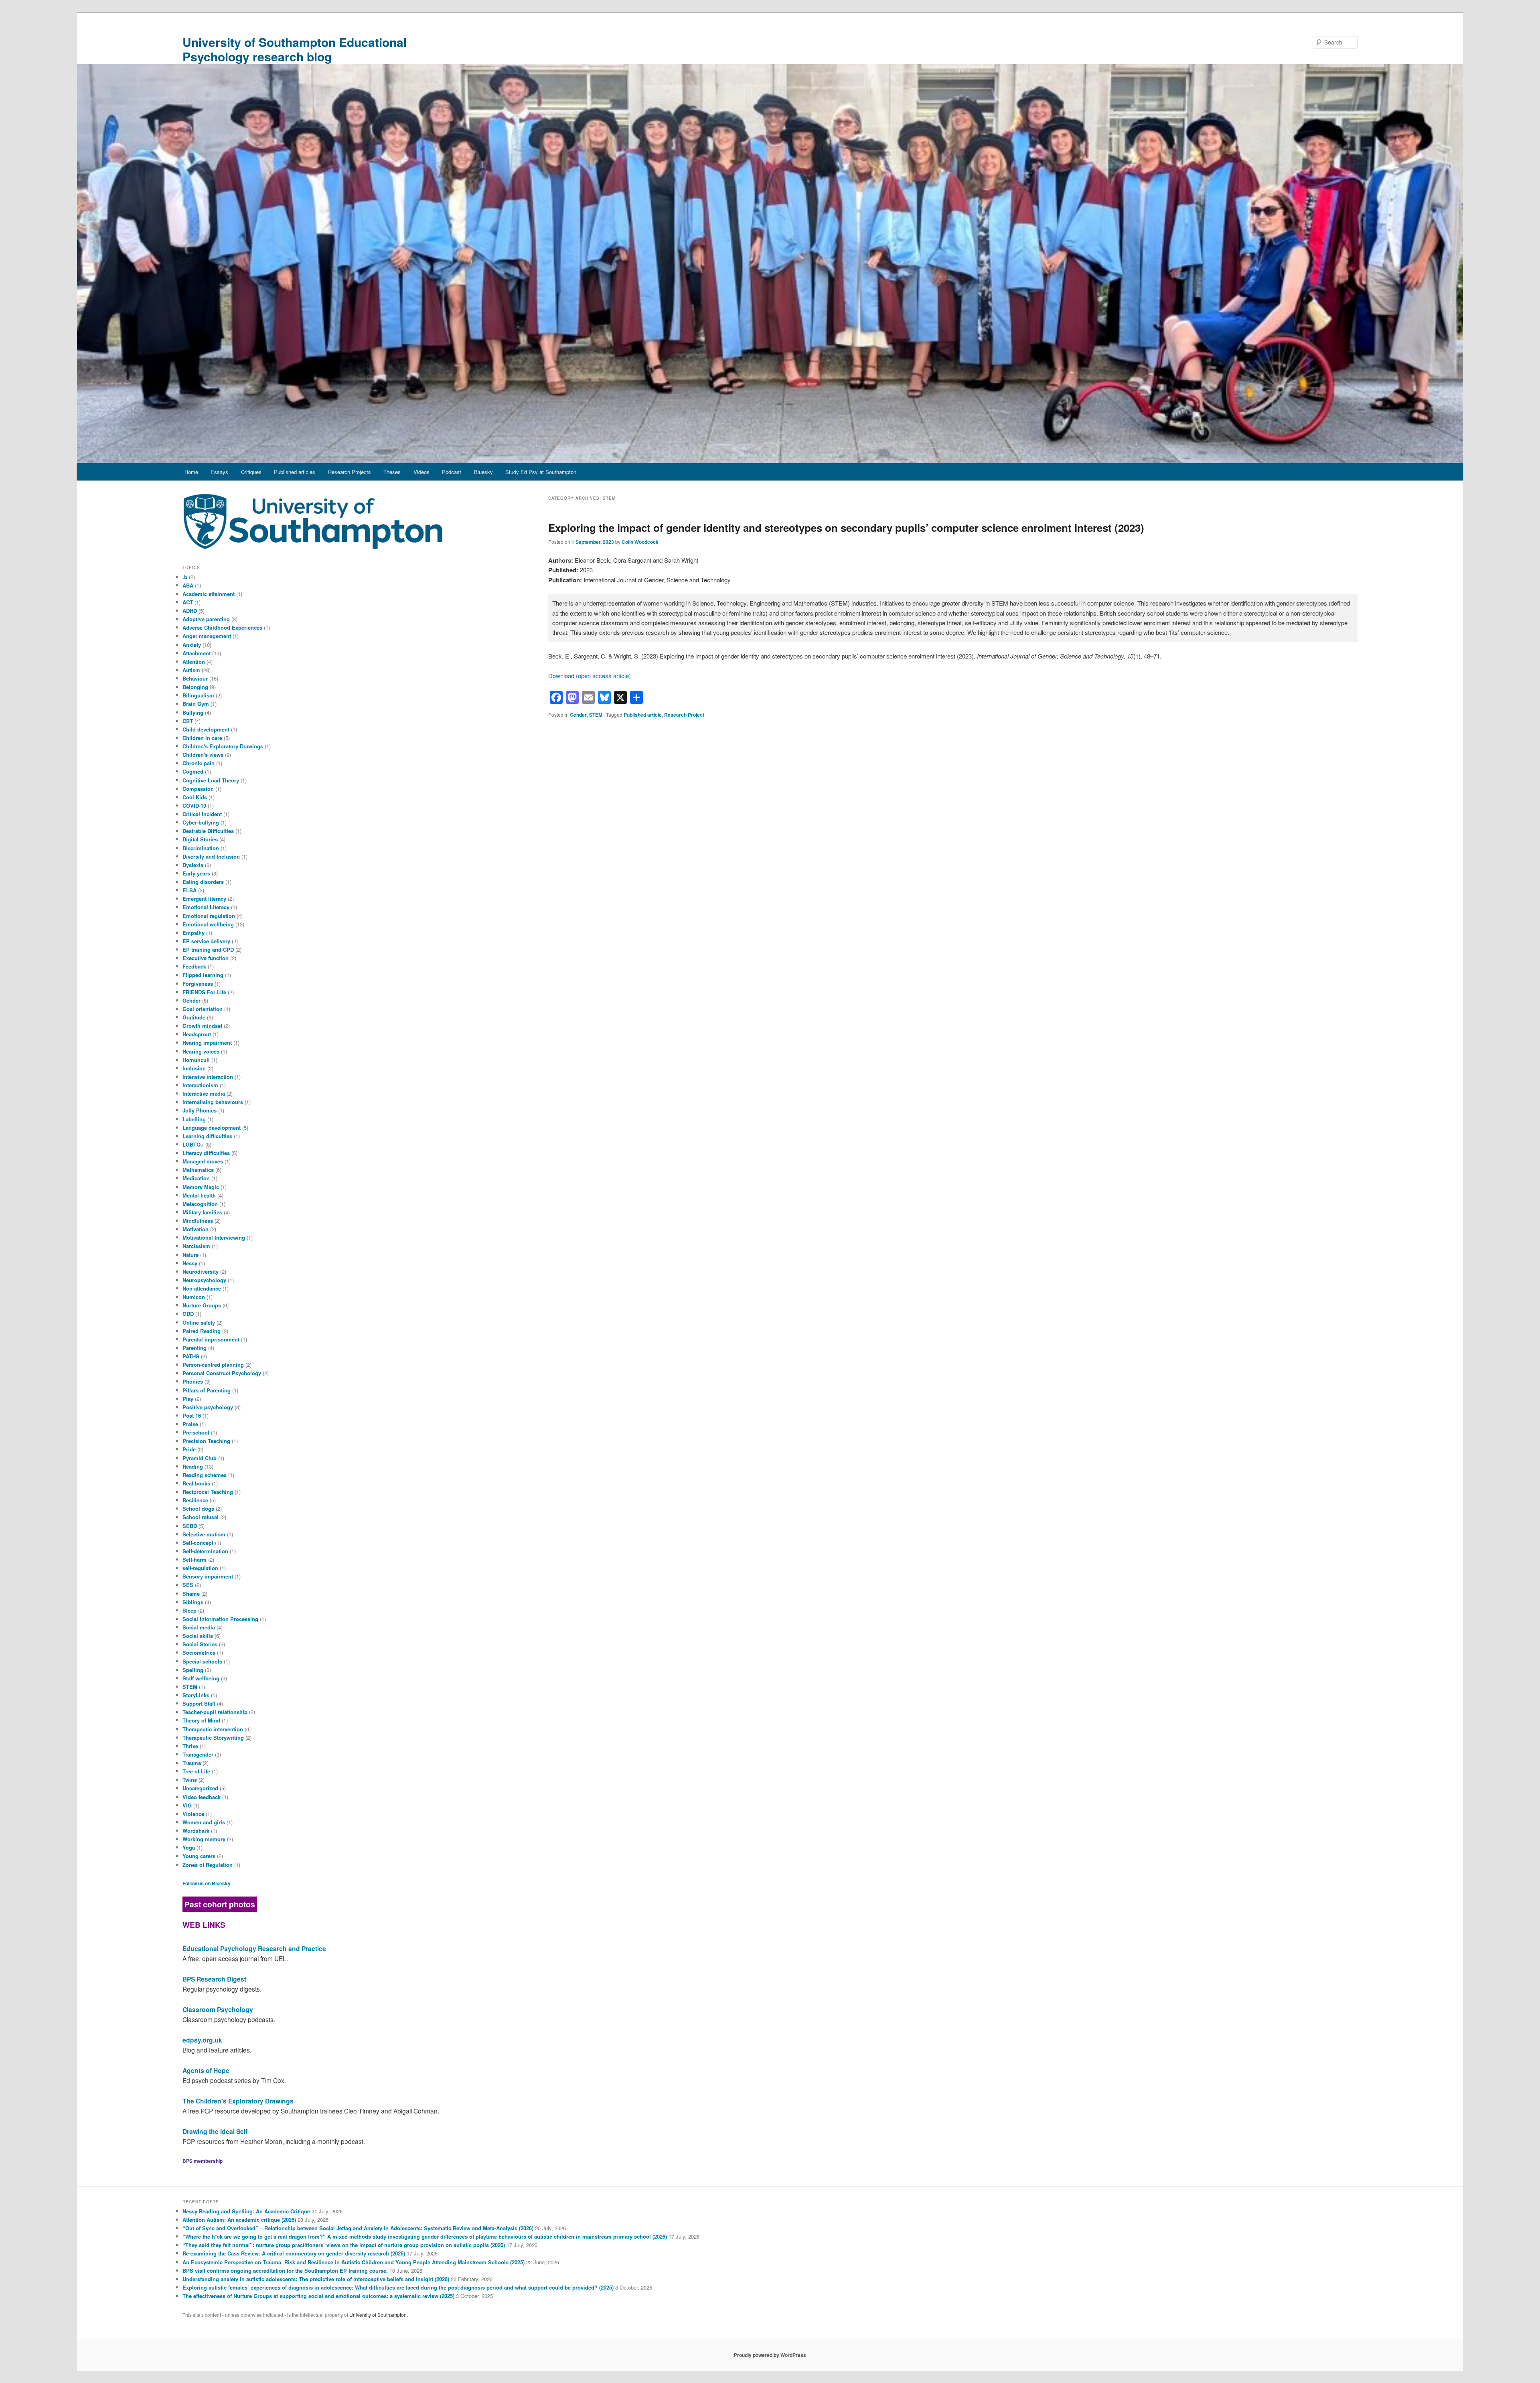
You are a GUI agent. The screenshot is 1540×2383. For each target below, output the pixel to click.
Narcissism (196, 1246)
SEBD (190, 1526)
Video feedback (202, 1797)
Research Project (684, 715)
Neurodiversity (201, 1272)
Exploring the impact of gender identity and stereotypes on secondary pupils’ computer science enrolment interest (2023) (846, 528)
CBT (188, 721)
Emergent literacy (204, 899)
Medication (196, 1178)
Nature (190, 1255)
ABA (188, 585)
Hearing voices (201, 1051)
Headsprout (197, 1034)
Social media (199, 1627)
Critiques (251, 472)
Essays (219, 472)
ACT (188, 602)
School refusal (201, 1517)
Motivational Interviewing (214, 1237)
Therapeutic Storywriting (213, 1738)
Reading (193, 1466)
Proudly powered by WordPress (770, 2355)
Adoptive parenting (206, 619)
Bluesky (483, 472)
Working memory (204, 1839)
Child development (206, 729)
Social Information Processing (220, 1619)
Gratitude (194, 1017)
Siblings (193, 1602)
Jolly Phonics (200, 1110)
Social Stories (200, 1644)
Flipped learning (203, 975)
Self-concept (198, 1543)
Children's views (203, 755)
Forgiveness (198, 984)
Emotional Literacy (206, 907)
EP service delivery (206, 941)
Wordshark (196, 1831)
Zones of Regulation (208, 1865)
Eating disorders (203, 882)
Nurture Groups (202, 1305)
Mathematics (198, 1170)
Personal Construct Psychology (222, 1373)
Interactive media (204, 1093)
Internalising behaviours (213, 1102)
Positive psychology (208, 1407)
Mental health (199, 1195)
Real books (196, 1483)
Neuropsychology (204, 1280)
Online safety (199, 1322)
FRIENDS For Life (204, 992)
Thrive (190, 1746)
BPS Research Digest (214, 1979)
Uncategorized (200, 1788)
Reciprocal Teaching (208, 1492)
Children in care (202, 738)
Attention (194, 662)
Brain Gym (196, 704)
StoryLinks (196, 1695)
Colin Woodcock (640, 542)
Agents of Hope (206, 2070)
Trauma (192, 1763)
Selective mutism (204, 1534)
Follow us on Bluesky (207, 1883)
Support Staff (199, 1703)
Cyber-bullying (201, 822)
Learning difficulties (207, 1136)
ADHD (190, 611)
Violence (193, 1814)
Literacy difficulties (206, 1153)
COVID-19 (194, 805)
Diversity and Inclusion (211, 856)
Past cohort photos (220, 1904)
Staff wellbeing (201, 1678)
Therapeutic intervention (213, 1729)
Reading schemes (205, 1475)
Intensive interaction (208, 1077)
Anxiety (192, 645)
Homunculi (196, 1060)
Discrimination (201, 848)
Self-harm (195, 1559)
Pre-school (196, 1432)
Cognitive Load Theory (211, 780)
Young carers (199, 1856)
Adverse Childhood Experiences (222, 627)
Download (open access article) (590, 676)
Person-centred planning (213, 1365)
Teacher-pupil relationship (215, 1712)
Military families (202, 1212)
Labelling (194, 1119)
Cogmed (193, 771)
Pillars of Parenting (207, 1390)
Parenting (195, 1348)
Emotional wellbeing (208, 924)
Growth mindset (202, 1026)
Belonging (195, 687)
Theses (392, 472)
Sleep (189, 1610)
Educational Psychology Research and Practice (254, 1948)
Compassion (198, 789)
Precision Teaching (206, 1441)
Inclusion (194, 1068)
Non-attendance (202, 1288)
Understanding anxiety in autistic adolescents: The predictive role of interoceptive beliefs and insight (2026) (316, 2279)
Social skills (198, 1636)
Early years (196, 873)
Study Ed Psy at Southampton (541, 472)
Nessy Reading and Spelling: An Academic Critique (246, 2211)
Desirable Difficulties (208, 831)
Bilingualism (198, 695)
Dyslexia (193, 865)
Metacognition (200, 1204)
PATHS (191, 1356)
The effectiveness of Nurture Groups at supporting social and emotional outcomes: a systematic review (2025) (318, 2296)
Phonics (193, 1381)
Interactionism (200, 1085)
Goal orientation (203, 1009)
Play (188, 1399)
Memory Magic (201, 1187)
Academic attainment (209, 594)
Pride (189, 1449)
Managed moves (203, 1161)
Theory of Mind (201, 1720)
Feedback (194, 966)
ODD (188, 1314)
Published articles (295, 472)
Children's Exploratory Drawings (223, 746)
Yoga (189, 1847)
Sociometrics (199, 1652)
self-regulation (200, 1568)
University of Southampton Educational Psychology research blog (295, 49)
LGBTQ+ (193, 1144)
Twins (190, 1780)
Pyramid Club (200, 1458)
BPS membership (203, 2161)
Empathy (194, 933)
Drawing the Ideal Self (215, 2131)
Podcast (452, 472)
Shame (191, 1594)
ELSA (189, 890)
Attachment (197, 653)
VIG (187, 1805)
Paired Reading (202, 1331)
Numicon (194, 1297)
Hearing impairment (207, 1043)
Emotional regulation (209, 916)
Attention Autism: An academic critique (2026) (239, 2220)
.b (185, 577)
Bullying (193, 712)
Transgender (198, 1754)
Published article (643, 715)
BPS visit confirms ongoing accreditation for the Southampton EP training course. (285, 2271)
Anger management (207, 636)
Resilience (195, 1500)
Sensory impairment (208, 1576)
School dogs (198, 1509)
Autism (191, 670)
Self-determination (205, 1551)
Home (191, 472)
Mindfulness (198, 1221)
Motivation (196, 1229)
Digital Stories (200, 839)
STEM (596, 715)
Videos (421, 472)
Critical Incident (202, 814)
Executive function (206, 958)
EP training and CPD (208, 949)
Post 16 (192, 1415)
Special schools (202, 1661)
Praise (190, 1424)
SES (188, 1585)
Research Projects (350, 472)
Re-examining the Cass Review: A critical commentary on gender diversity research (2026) (294, 2253)
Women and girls (204, 1822)
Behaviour (195, 678)
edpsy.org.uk (202, 2040)
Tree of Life (196, 1771)
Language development (212, 1128)
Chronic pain (199, 763)
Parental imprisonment (211, 1339)
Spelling (193, 1670)
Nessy (190, 1263)
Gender (578, 715)
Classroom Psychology (218, 2009)
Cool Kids (195, 797)
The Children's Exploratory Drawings (238, 2101)
